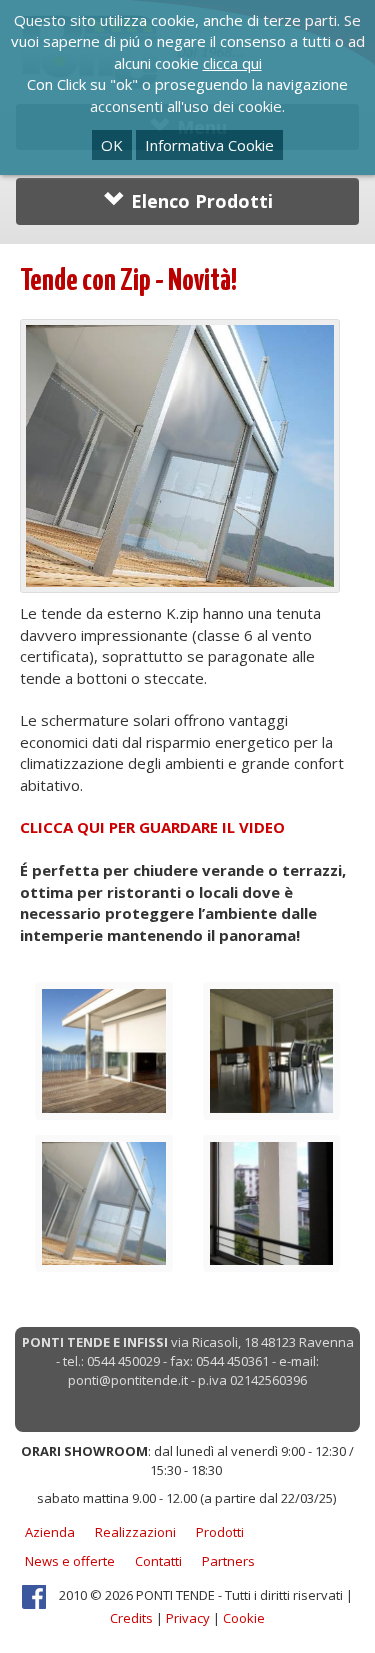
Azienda (50, 1532)
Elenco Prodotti (199, 201)
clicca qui (232, 63)
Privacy (188, 1618)
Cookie (244, 1618)
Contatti (158, 1561)
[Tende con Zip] (104, 1049)
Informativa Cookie (209, 145)
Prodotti (220, 1532)
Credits (131, 1618)
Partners (228, 1561)
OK (112, 145)
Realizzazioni (135, 1532)
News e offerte (70, 1561)
